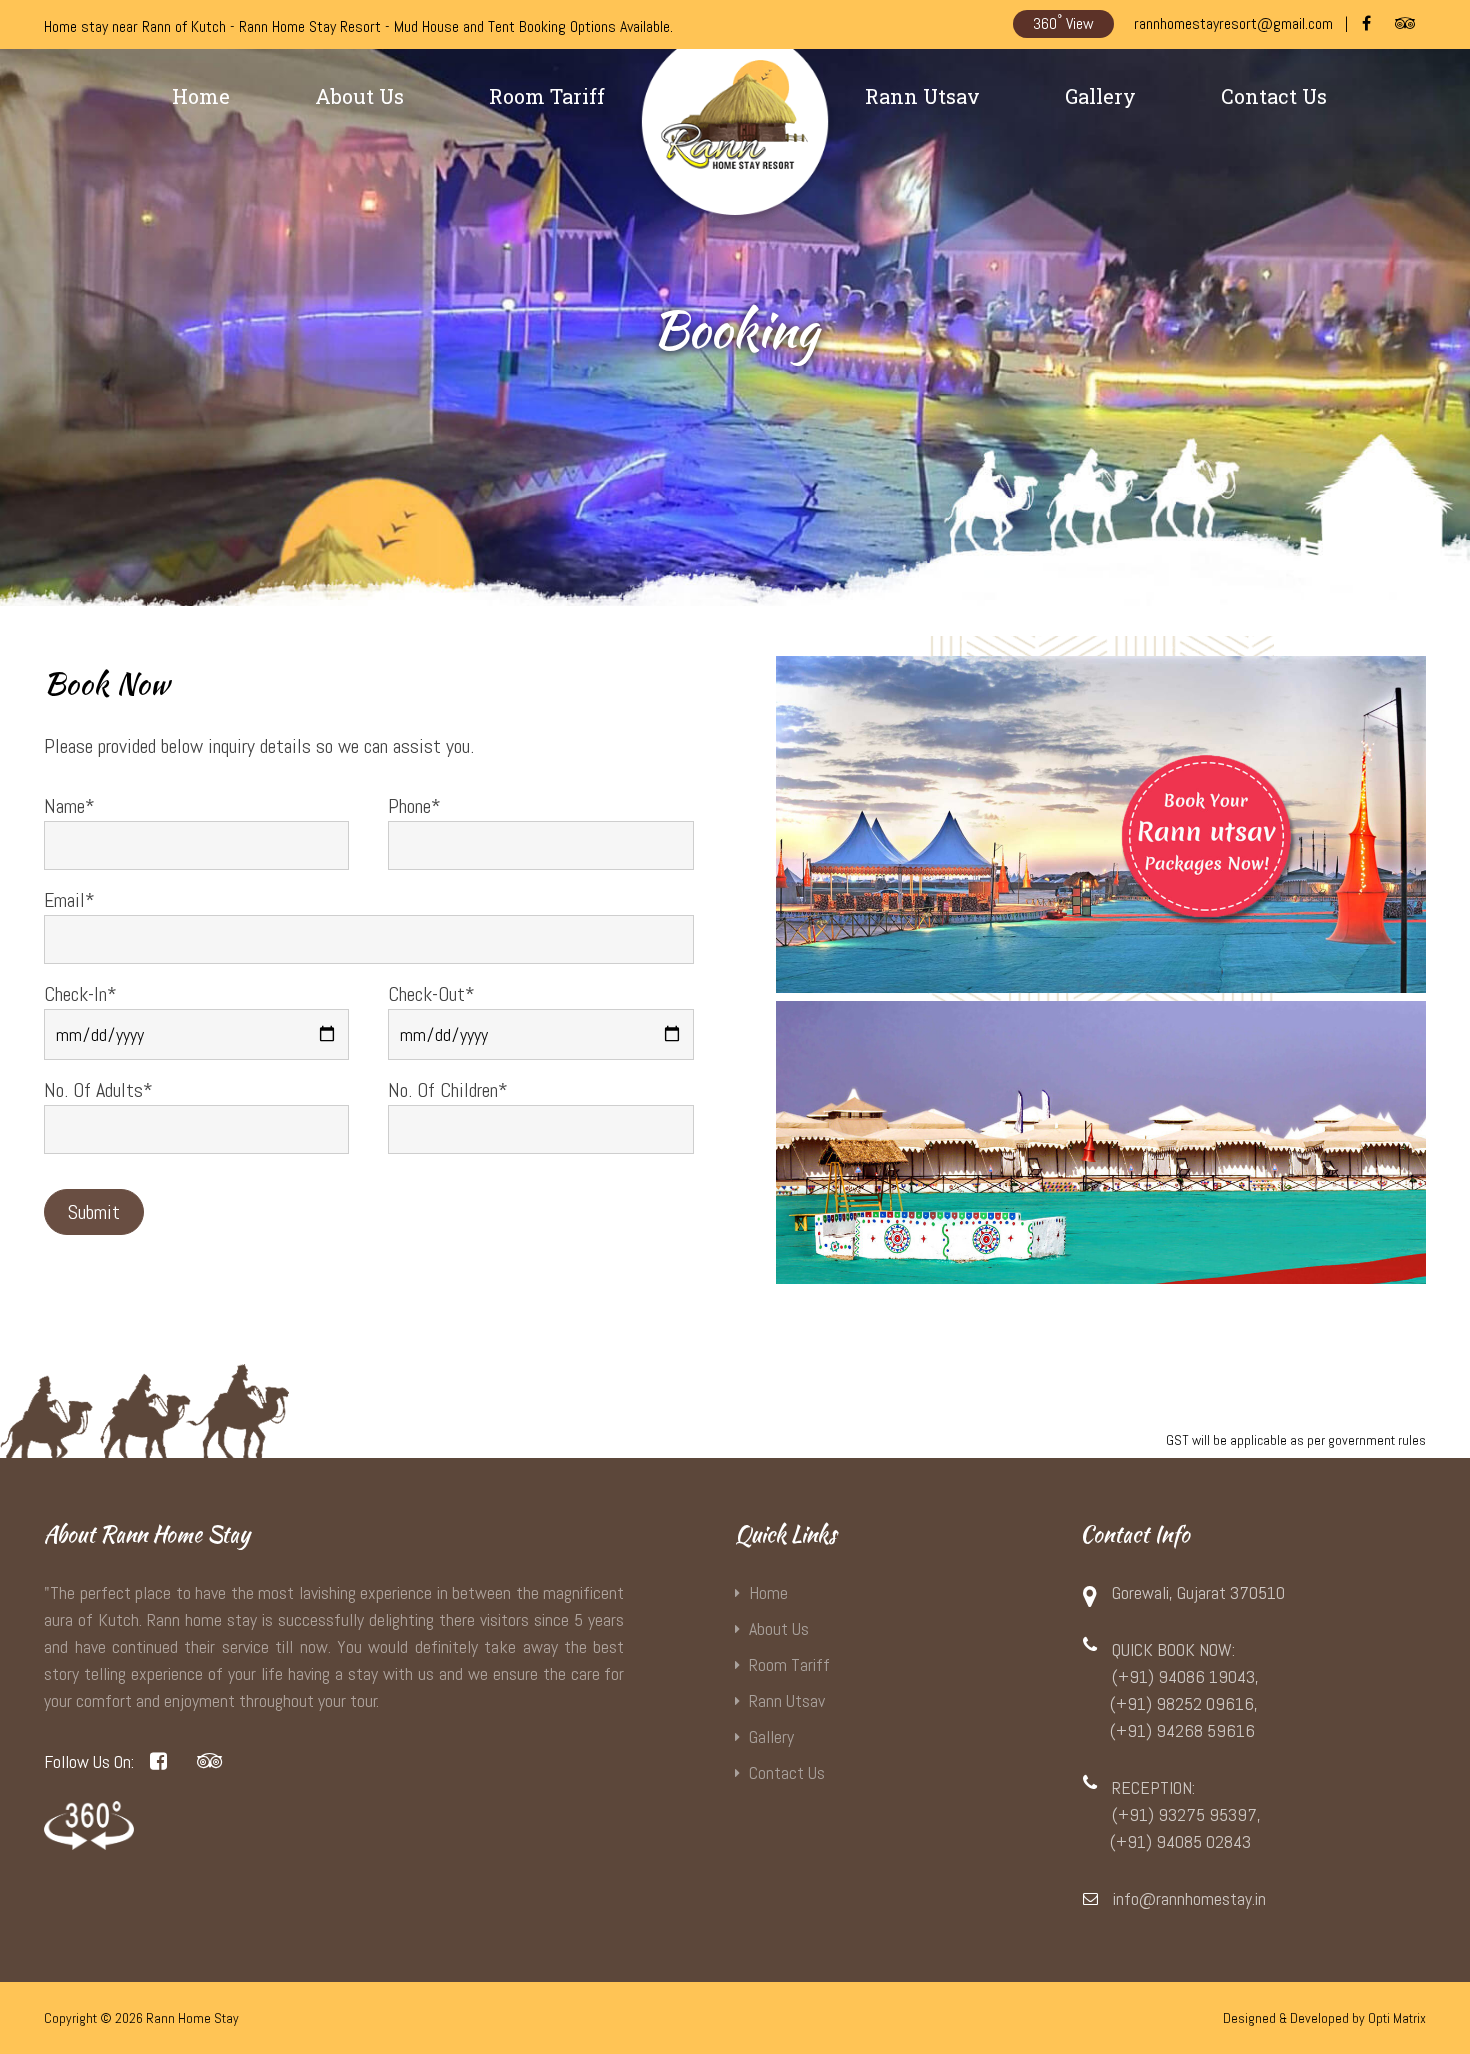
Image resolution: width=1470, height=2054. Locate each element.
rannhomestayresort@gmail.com (1233, 23)
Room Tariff (547, 96)
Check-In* (80, 994)
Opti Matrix (1397, 2018)
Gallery (1100, 96)
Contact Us (1274, 96)
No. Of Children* (448, 1090)
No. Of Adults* (98, 1090)
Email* (69, 900)
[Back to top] (1430, 1996)
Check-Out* (431, 994)
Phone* (414, 806)
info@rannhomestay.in (1189, 1898)
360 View (1063, 22)
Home (201, 96)
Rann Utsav (922, 96)
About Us (359, 96)
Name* (69, 806)
